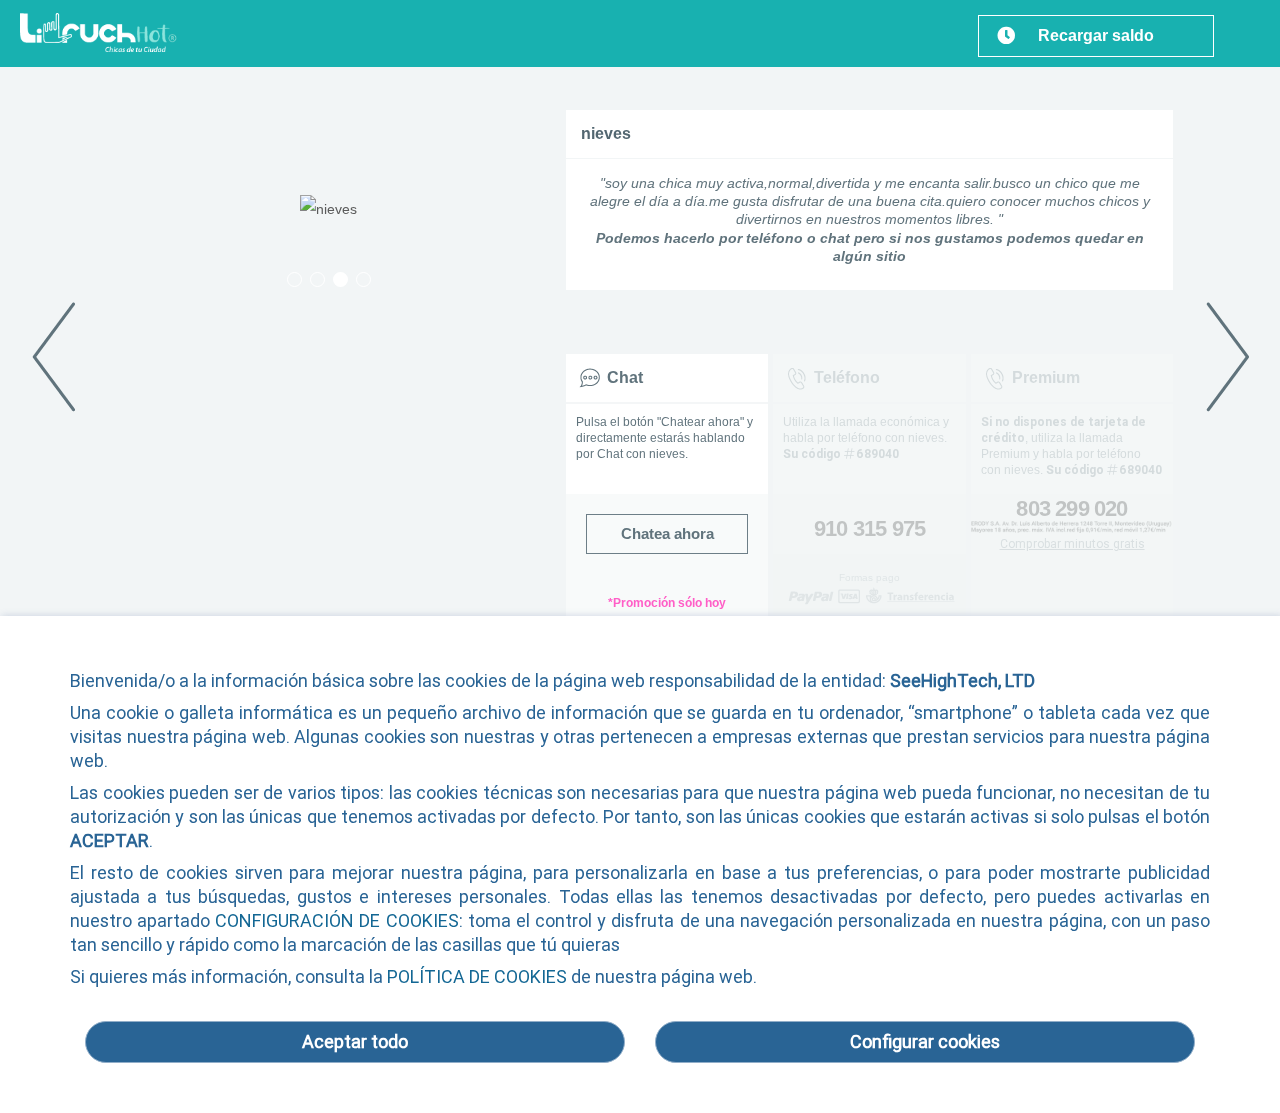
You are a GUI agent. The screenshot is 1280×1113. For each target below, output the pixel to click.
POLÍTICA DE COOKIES (477, 976)
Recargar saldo (1096, 35)
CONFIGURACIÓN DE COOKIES (336, 920)
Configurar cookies (925, 1041)
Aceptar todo (355, 1041)
